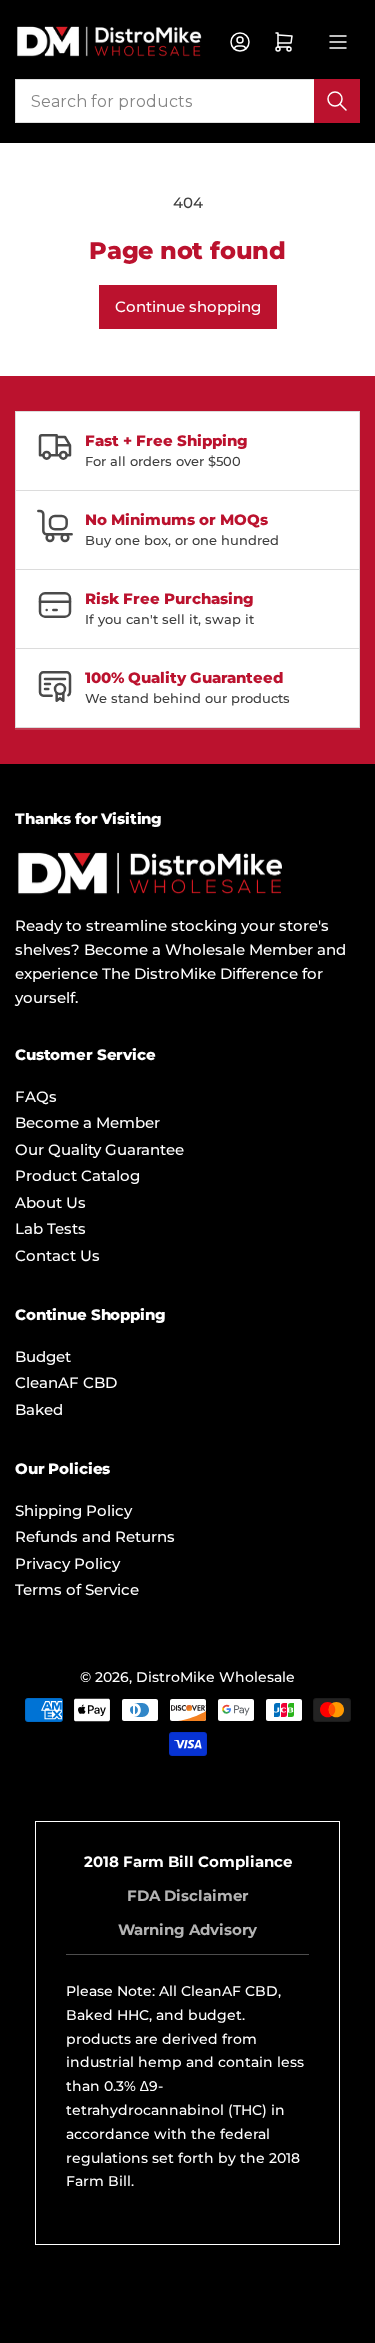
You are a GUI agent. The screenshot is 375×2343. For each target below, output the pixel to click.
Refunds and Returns (95, 1536)
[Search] (337, 101)
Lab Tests (50, 1228)
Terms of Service (77, 1589)
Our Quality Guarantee (99, 1149)
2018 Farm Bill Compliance (188, 1861)
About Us (50, 1202)
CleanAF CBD (66, 1382)
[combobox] (187, 101)
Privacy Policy (67, 1563)
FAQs (36, 1096)
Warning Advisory (187, 1929)
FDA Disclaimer (187, 1895)
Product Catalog (77, 1175)
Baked (39, 1409)
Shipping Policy (73, 1510)
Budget (43, 1356)
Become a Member (87, 1122)
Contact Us (57, 1255)
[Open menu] (338, 42)
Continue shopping (188, 306)
